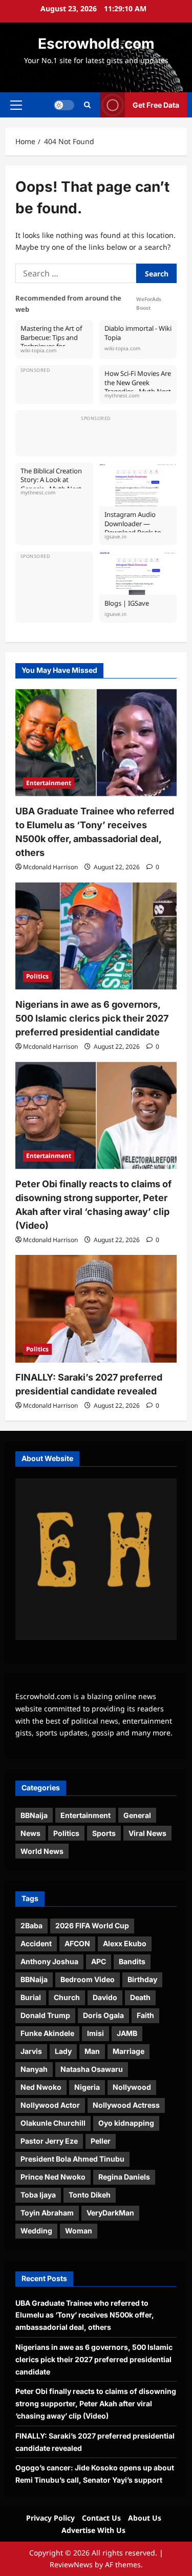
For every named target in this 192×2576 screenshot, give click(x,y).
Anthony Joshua (49, 1961)
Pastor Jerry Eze (49, 2141)
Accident (36, 1943)
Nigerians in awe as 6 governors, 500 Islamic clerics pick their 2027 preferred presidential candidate (92, 1018)
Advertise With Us (93, 2530)
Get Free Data (156, 104)
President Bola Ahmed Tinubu (72, 2159)
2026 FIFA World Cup (92, 1925)
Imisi (95, 2033)
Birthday (142, 1979)
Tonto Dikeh (90, 2195)
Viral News (147, 1833)
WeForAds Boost (149, 303)
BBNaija (34, 1815)
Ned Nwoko (41, 2087)
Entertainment (49, 783)
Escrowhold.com (96, 44)
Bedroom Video (88, 1979)
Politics (37, 976)
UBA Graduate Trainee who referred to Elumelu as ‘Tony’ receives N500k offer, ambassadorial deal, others (85, 2315)
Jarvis (31, 2051)
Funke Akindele (47, 2033)
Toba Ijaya (38, 2195)
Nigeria (87, 2087)
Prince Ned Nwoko (53, 2177)
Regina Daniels (124, 2177)
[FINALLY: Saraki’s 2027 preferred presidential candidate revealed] (96, 1309)
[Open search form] (87, 105)
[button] (16, 105)
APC (99, 1961)
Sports (104, 1833)
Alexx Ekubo (125, 1943)
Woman (79, 2231)
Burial (31, 1997)
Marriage (129, 2051)
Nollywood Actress (126, 2105)
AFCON (77, 1943)
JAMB (127, 2033)
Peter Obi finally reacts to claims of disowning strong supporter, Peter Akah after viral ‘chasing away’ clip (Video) (96, 2403)
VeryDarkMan (110, 2213)
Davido (105, 1997)
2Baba (31, 1925)
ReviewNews (71, 2564)
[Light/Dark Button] (64, 105)
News (30, 1833)
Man (92, 2051)
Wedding (36, 2231)
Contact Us (101, 2518)
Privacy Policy (50, 2518)
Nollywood (132, 2087)
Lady (63, 2051)
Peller (101, 2141)
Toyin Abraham (47, 2213)
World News (42, 1851)
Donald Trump (45, 2015)
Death (140, 1997)
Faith (145, 2015)
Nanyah (34, 2069)
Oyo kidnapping (126, 2123)
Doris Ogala (103, 2015)
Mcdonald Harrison (50, 867)
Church (67, 1997)
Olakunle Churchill (53, 2123)
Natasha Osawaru (92, 2069)
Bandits (132, 1961)
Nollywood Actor (50, 2105)
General (137, 1815)
